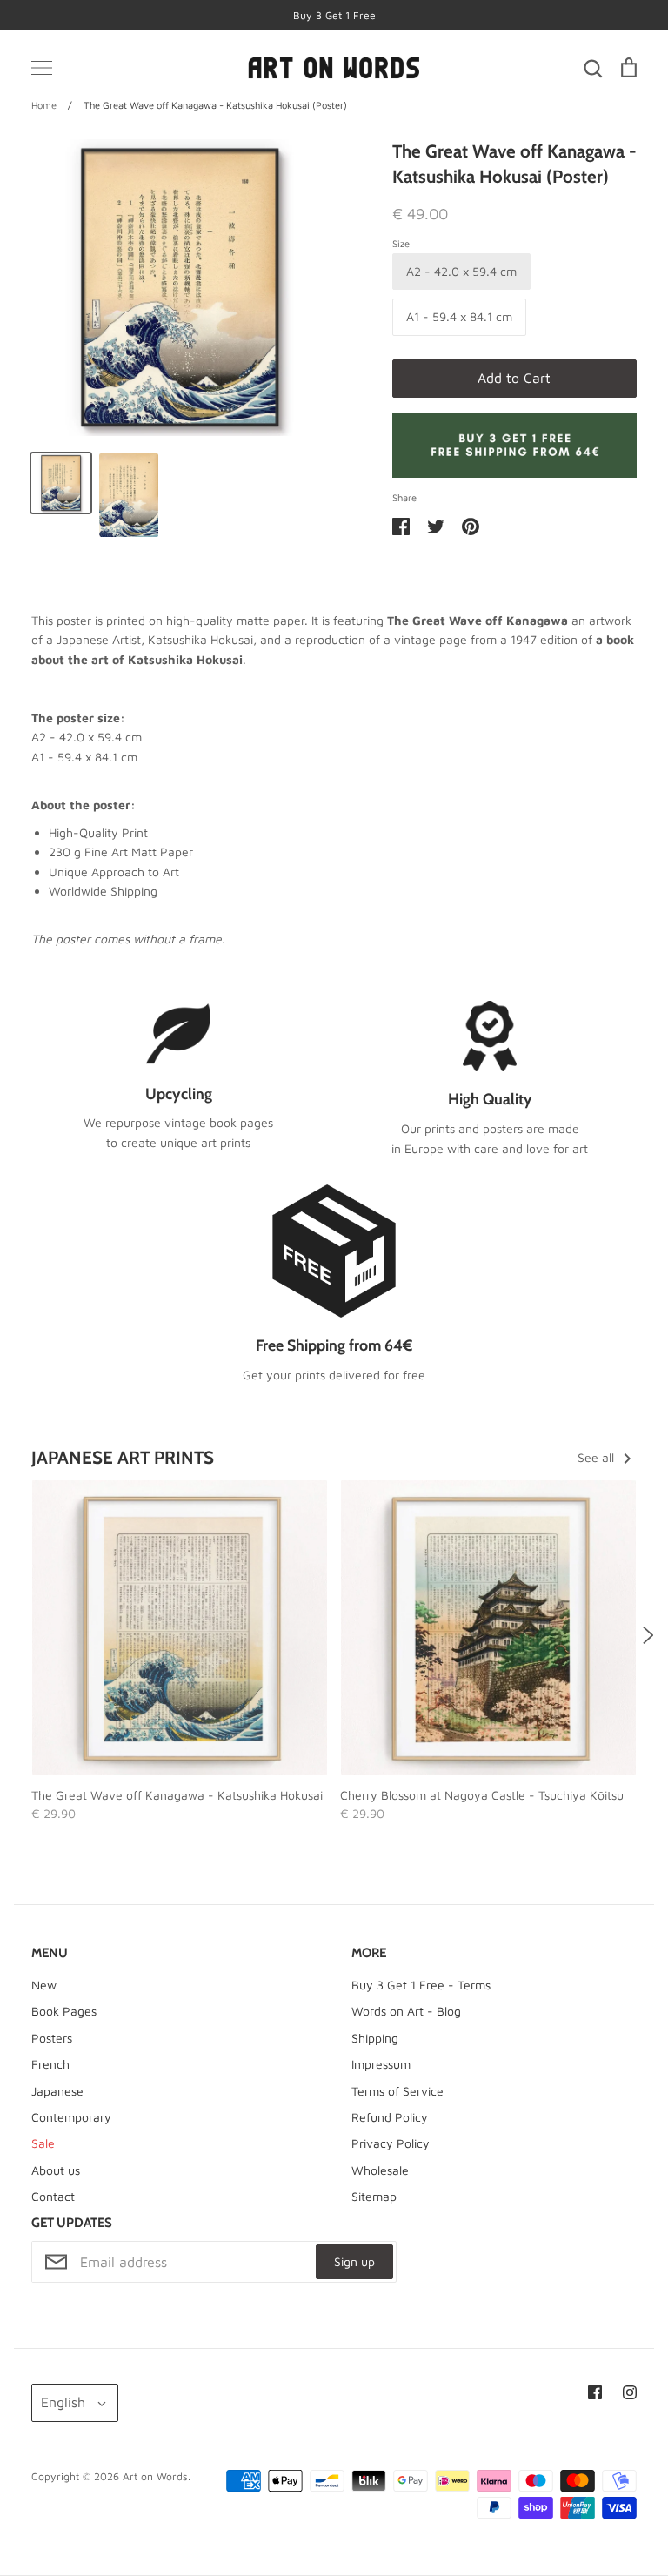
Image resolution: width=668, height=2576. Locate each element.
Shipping (375, 2038)
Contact (53, 2196)
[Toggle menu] (42, 68)
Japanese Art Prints (123, 1457)
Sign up (354, 2261)
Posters (52, 2038)
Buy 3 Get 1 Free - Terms (421, 1985)
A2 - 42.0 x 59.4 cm (461, 271)
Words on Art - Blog (406, 2011)
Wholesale (380, 2170)
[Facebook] (595, 2392)
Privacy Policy (391, 2143)
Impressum (381, 2064)
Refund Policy (390, 2117)
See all (598, 1457)
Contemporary (71, 2117)
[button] (20, 1635)
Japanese (57, 2091)
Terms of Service (397, 2091)
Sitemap (374, 2196)
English (63, 2402)
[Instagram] (630, 2392)
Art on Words (155, 2476)
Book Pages (64, 2011)
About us (56, 2170)
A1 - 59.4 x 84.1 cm (459, 316)
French (50, 2064)
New (44, 1985)
